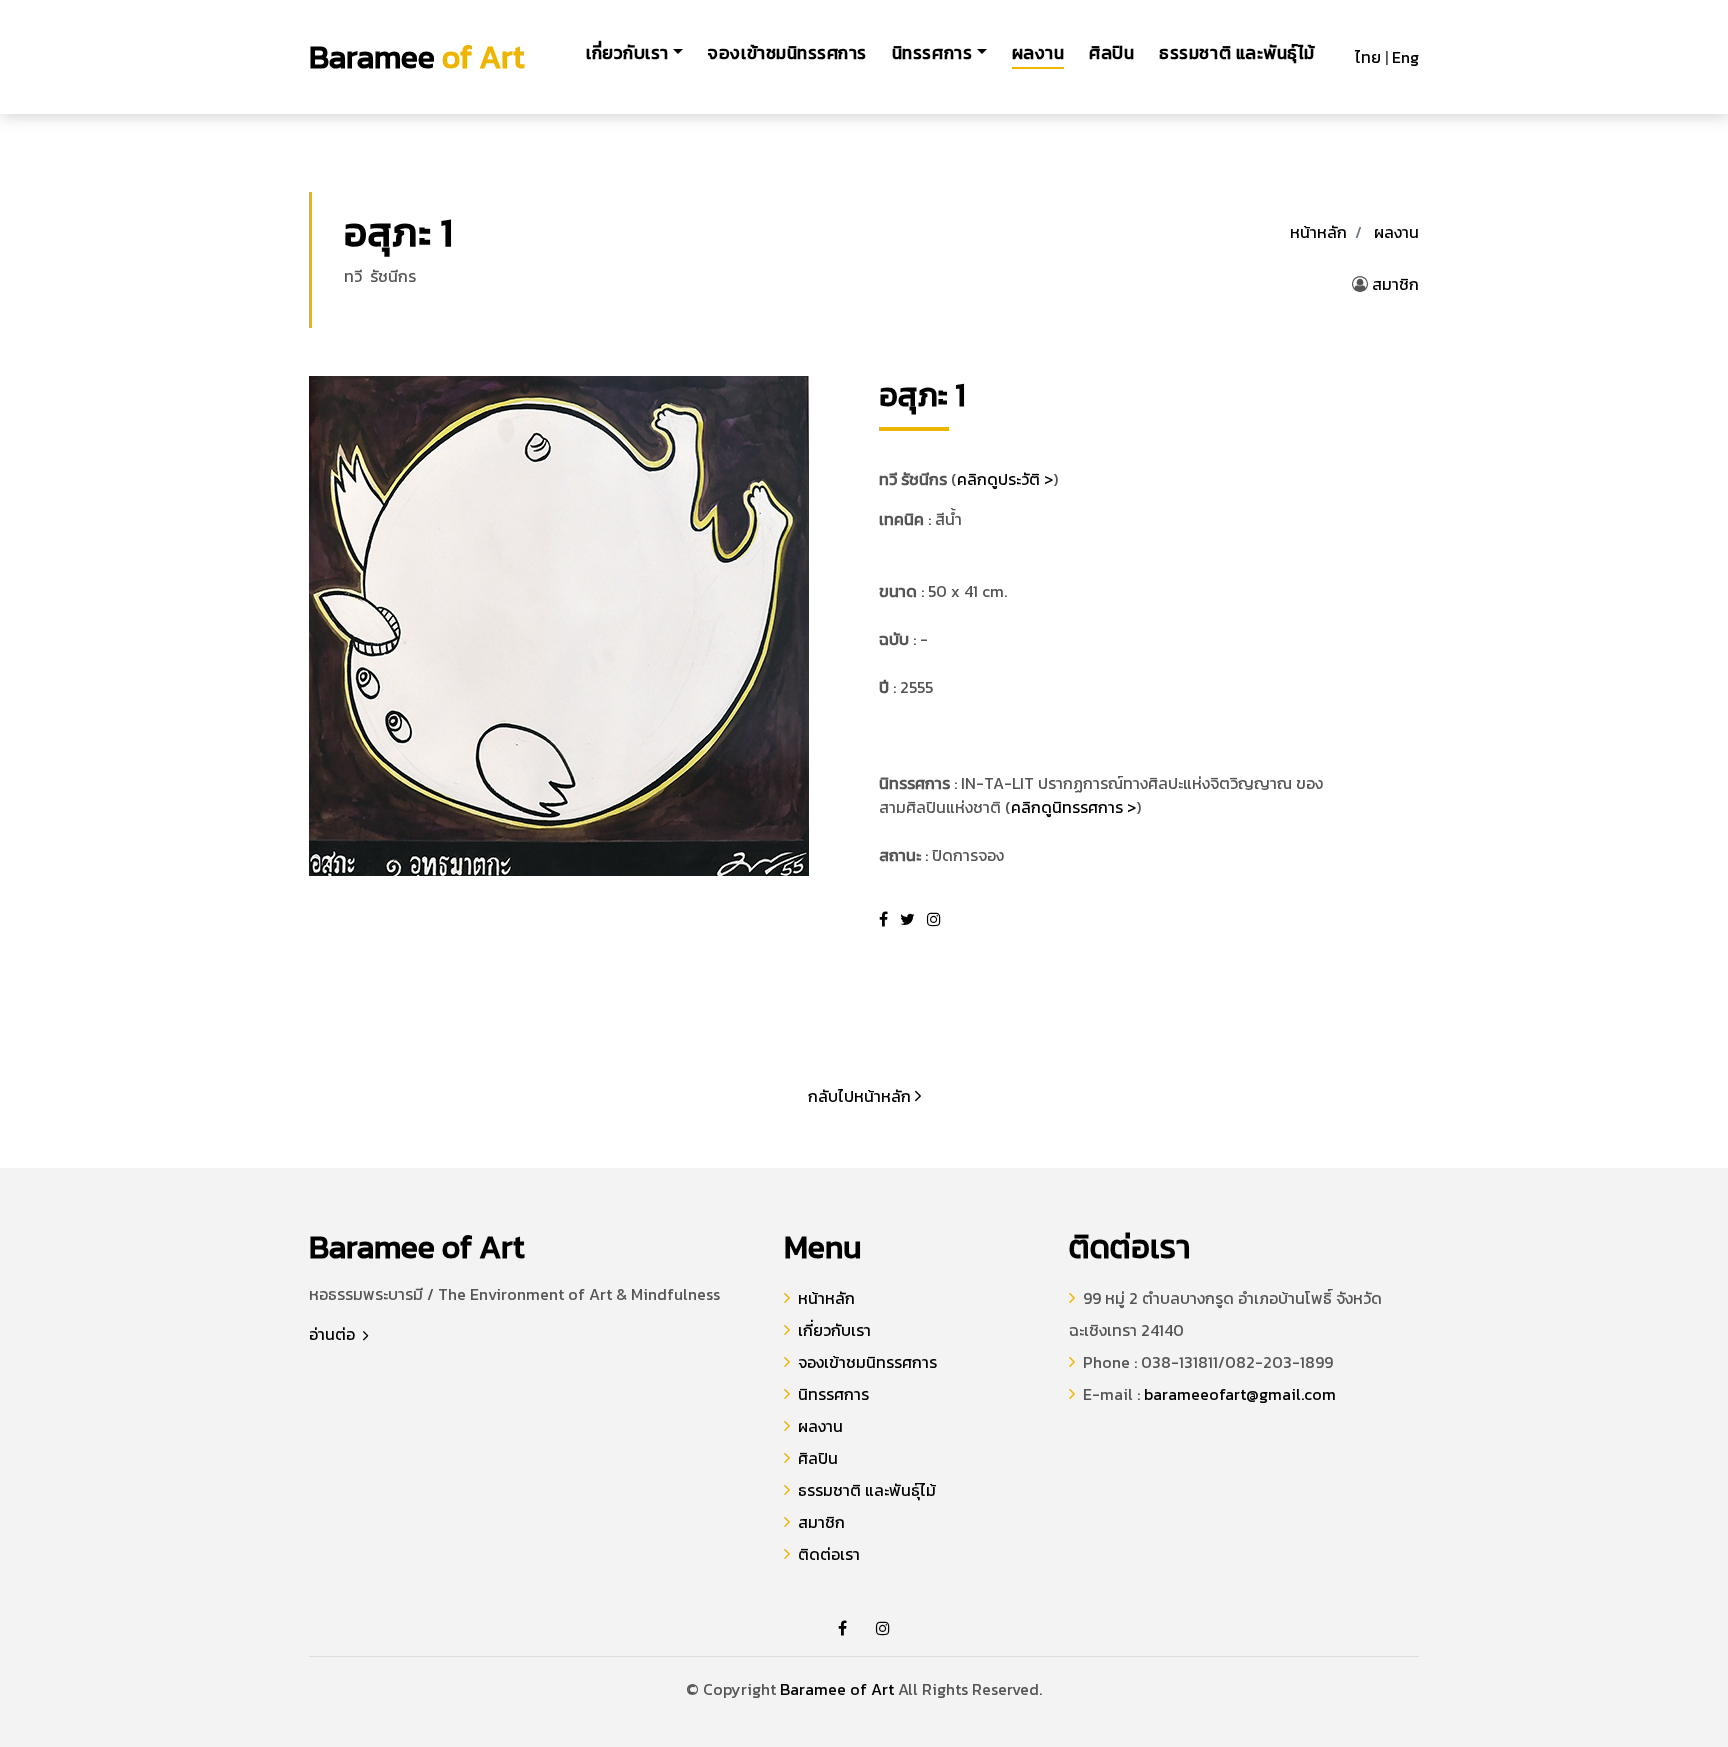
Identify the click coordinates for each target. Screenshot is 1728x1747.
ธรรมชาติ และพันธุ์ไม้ (1236, 53)
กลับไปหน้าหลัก (861, 1096)
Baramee (417, 57)
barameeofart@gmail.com (1240, 1394)
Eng (1405, 57)
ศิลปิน (1111, 53)
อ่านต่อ (334, 1334)
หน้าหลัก (1318, 232)
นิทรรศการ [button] (932, 53)
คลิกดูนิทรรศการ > (1073, 807)
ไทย (1368, 57)
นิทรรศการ (833, 1394)
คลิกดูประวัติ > (1005, 479)
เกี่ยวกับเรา (834, 1330)
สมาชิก (1395, 284)
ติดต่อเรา (829, 1554)
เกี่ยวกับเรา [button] (627, 53)
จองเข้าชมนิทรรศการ (787, 53)
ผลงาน (1038, 53)
